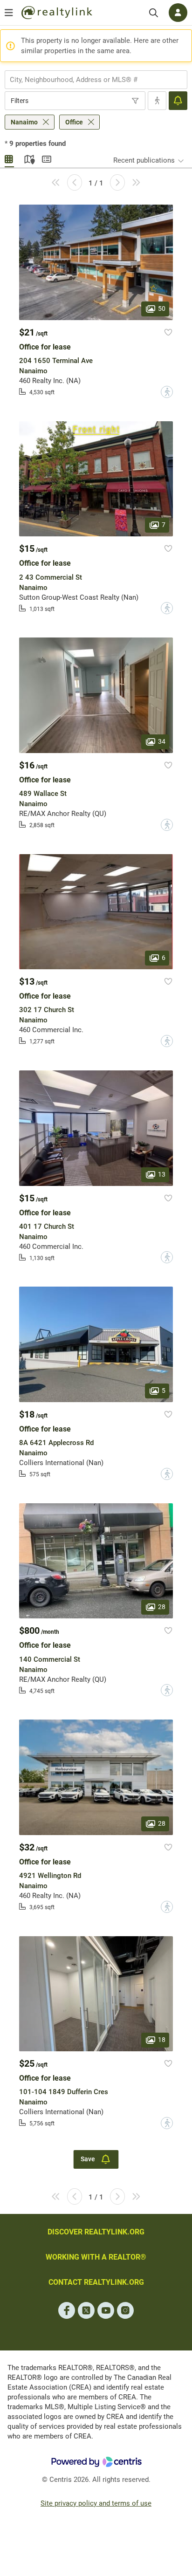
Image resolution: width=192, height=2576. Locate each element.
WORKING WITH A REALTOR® (96, 2257)
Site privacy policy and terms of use (96, 2503)
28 (162, 1607)
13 (162, 1174)
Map (28, 158)
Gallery (9, 158)
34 (162, 741)
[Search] (154, 13)
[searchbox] (90, 80)
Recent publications (144, 160)
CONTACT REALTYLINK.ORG (96, 2282)
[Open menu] (9, 13)
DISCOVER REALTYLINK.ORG (96, 2232)
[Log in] (178, 13)
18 (162, 2040)
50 (162, 308)
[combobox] (96, 80)
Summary (47, 158)
